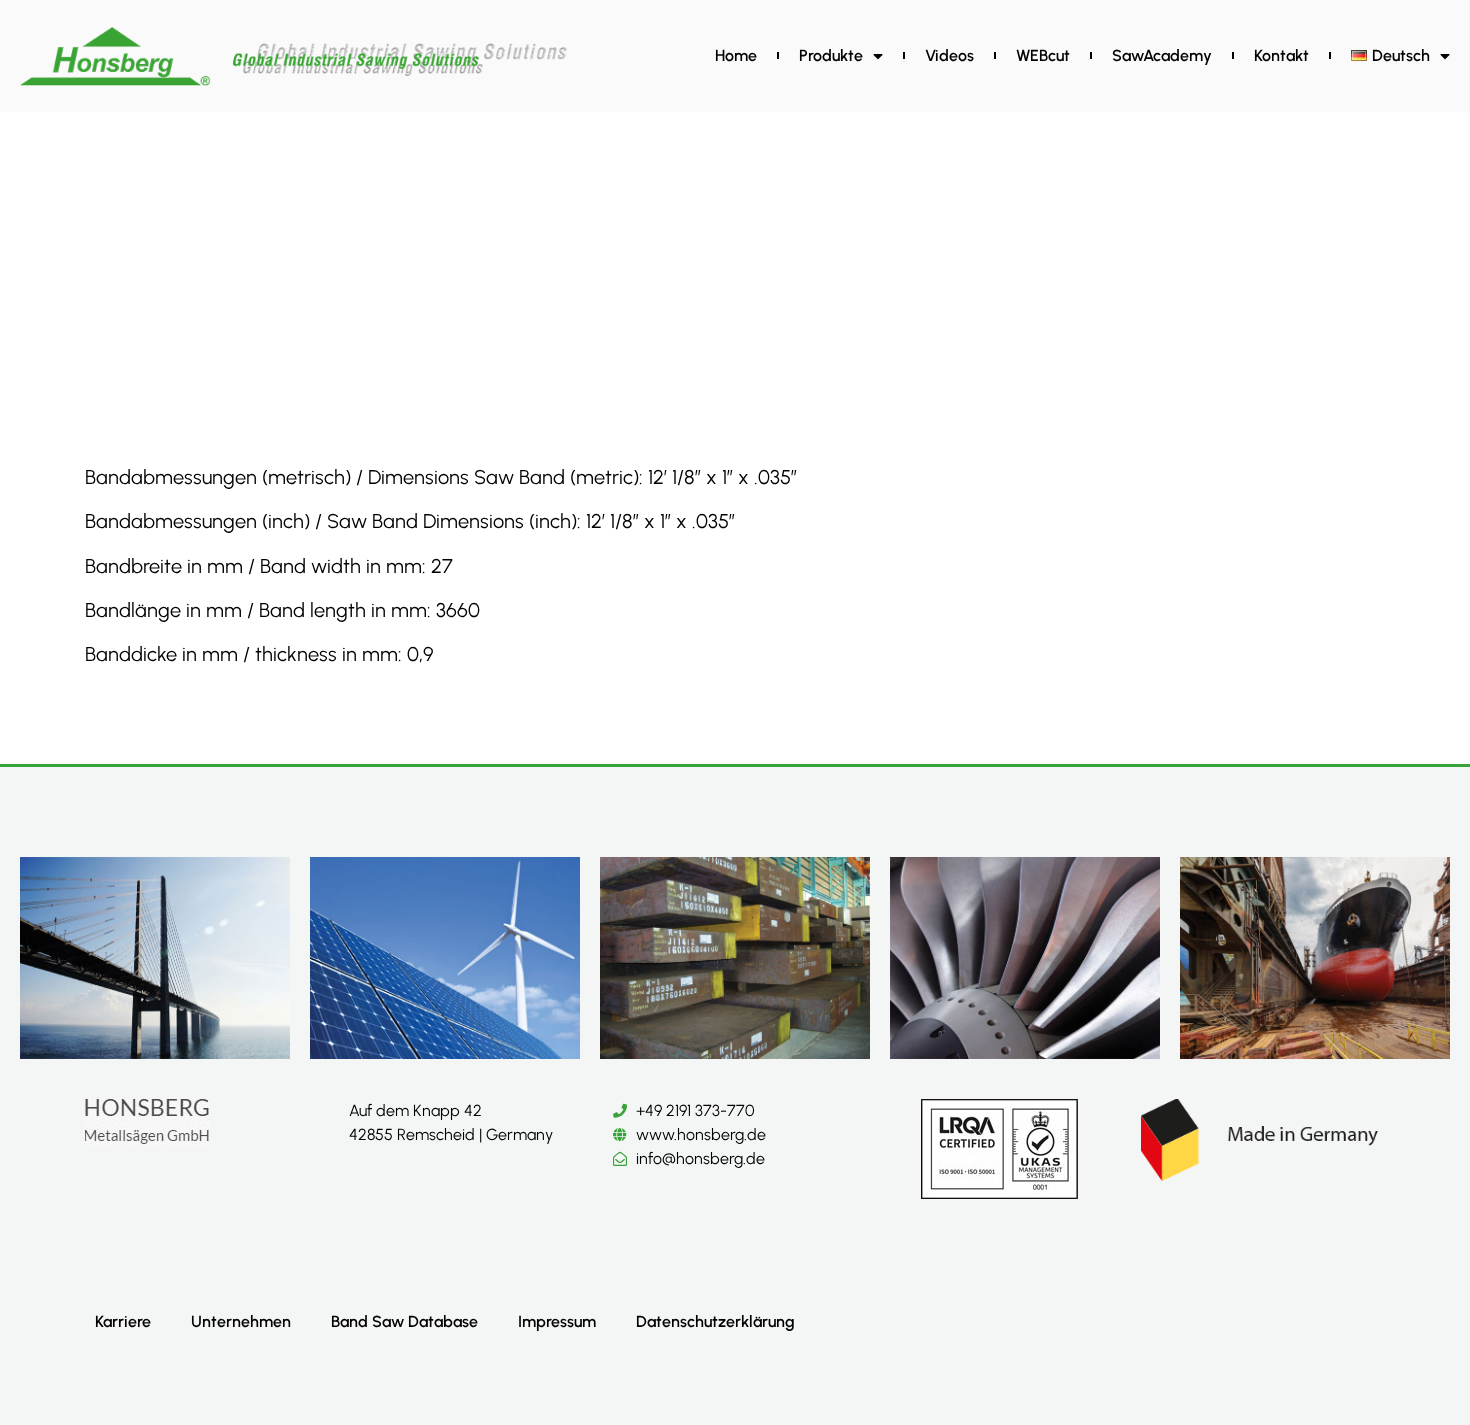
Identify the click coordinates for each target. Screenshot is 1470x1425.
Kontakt (1281, 55)
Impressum (557, 1321)
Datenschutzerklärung (715, 1321)
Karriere (123, 1321)
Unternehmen (241, 1321)
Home (736, 55)
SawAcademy (1162, 55)
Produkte (831, 55)
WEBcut (1043, 55)
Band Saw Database (404, 1321)
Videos (949, 55)
